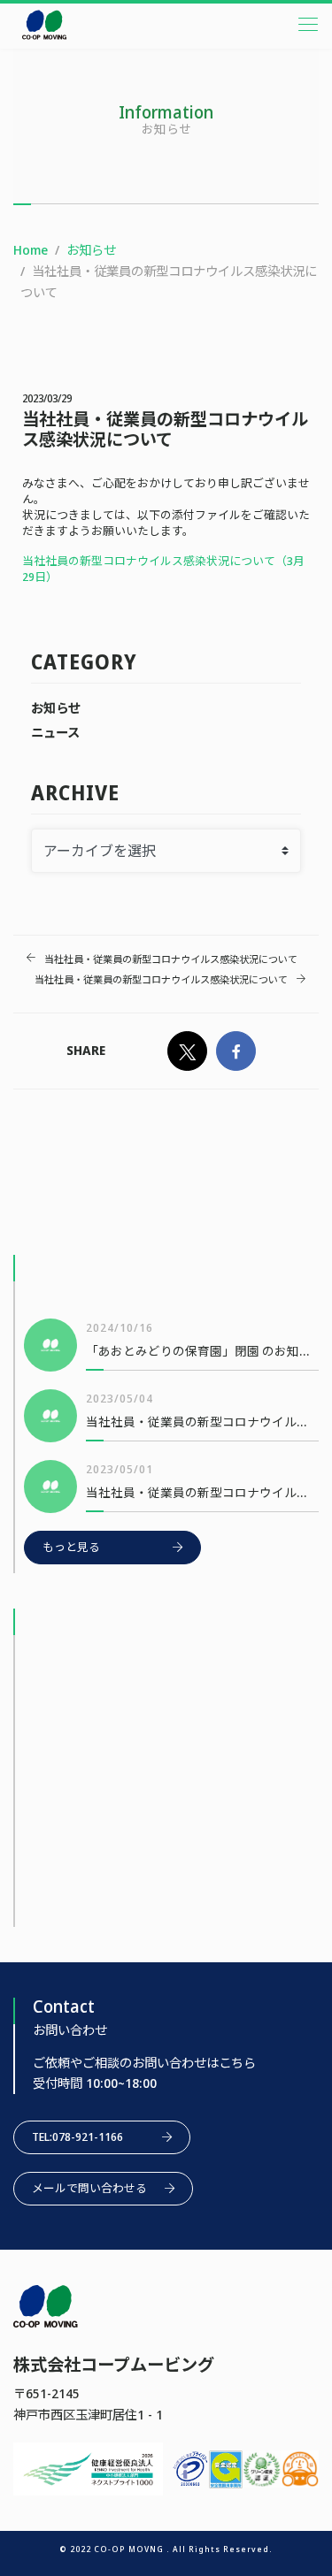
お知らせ (56, 708)
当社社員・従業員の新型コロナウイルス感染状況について (171, 959)
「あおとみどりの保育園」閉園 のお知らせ (202, 1351)
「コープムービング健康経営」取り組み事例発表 (202, 1855)
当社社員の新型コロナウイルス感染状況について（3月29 (163, 569)
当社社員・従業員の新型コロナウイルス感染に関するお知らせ (202, 1422)
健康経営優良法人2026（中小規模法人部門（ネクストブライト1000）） (202, 1784)
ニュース (55, 733)
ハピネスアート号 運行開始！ (172, 1713)
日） (46, 577)
